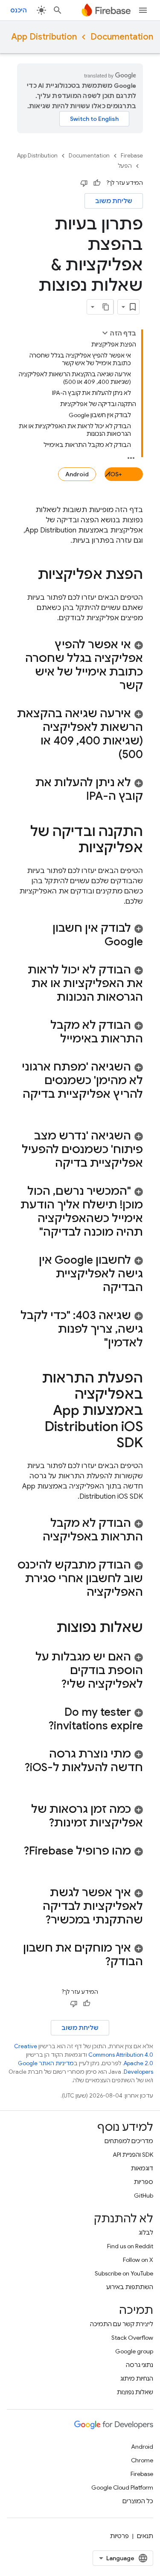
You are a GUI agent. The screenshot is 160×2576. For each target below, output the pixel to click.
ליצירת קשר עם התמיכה (122, 2324)
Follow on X (138, 2260)
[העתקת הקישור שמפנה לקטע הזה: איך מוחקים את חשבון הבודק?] (96, 1962)
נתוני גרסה (140, 2365)
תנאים (145, 2536)
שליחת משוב (114, 201)
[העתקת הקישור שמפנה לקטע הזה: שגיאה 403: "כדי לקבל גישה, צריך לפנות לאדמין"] (96, 1343)
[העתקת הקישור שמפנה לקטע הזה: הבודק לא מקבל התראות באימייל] (52, 1039)
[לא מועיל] (84, 183)
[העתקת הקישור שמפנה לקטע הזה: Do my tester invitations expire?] (40, 1726)
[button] (80, 665)
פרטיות (119, 2536)
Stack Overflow (132, 2338)
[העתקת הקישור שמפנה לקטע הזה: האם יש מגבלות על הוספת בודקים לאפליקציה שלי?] (52, 1685)
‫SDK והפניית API (133, 2155)
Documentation (122, 37)
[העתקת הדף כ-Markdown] (106, 307)
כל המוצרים (138, 2501)
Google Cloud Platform (122, 2487)
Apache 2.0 (138, 2063)
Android (77, 474)
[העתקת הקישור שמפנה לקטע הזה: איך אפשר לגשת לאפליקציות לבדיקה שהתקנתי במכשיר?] (37, 1921)
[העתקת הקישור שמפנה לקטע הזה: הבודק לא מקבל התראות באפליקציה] (34, 1537)
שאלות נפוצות (135, 2392)
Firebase (132, 156)
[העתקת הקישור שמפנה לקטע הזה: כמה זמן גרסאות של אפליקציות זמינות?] (40, 1823)
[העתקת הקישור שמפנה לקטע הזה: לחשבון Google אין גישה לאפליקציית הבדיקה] (94, 1288)
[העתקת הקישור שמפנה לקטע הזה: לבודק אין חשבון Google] (96, 942)
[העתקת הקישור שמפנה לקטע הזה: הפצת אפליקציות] (29, 575)
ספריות (144, 2182)
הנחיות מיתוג (137, 2379)
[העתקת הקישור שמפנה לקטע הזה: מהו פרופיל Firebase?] (134, 1865)
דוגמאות (142, 2168)
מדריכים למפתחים (129, 2141)
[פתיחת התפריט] (143, 10)
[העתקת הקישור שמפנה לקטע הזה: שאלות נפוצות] (48, 1629)
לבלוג (146, 2233)
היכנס (19, 10)
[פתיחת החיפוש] (58, 10)
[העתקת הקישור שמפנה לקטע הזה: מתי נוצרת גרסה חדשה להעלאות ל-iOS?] (134, 1782)
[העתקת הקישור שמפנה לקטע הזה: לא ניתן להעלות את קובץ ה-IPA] (78, 797)
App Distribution (44, 37)
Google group (134, 2351)
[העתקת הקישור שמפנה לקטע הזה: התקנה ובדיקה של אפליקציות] (70, 849)
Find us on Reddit (130, 2246)
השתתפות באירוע (130, 2287)
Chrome (142, 2460)
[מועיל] (97, 183)
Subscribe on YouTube (124, 2273)
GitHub (144, 2195)
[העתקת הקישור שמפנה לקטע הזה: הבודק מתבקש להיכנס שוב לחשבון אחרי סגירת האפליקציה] (78, 1593)
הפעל (125, 166)
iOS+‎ (115, 474)
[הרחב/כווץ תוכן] (105, 333)
